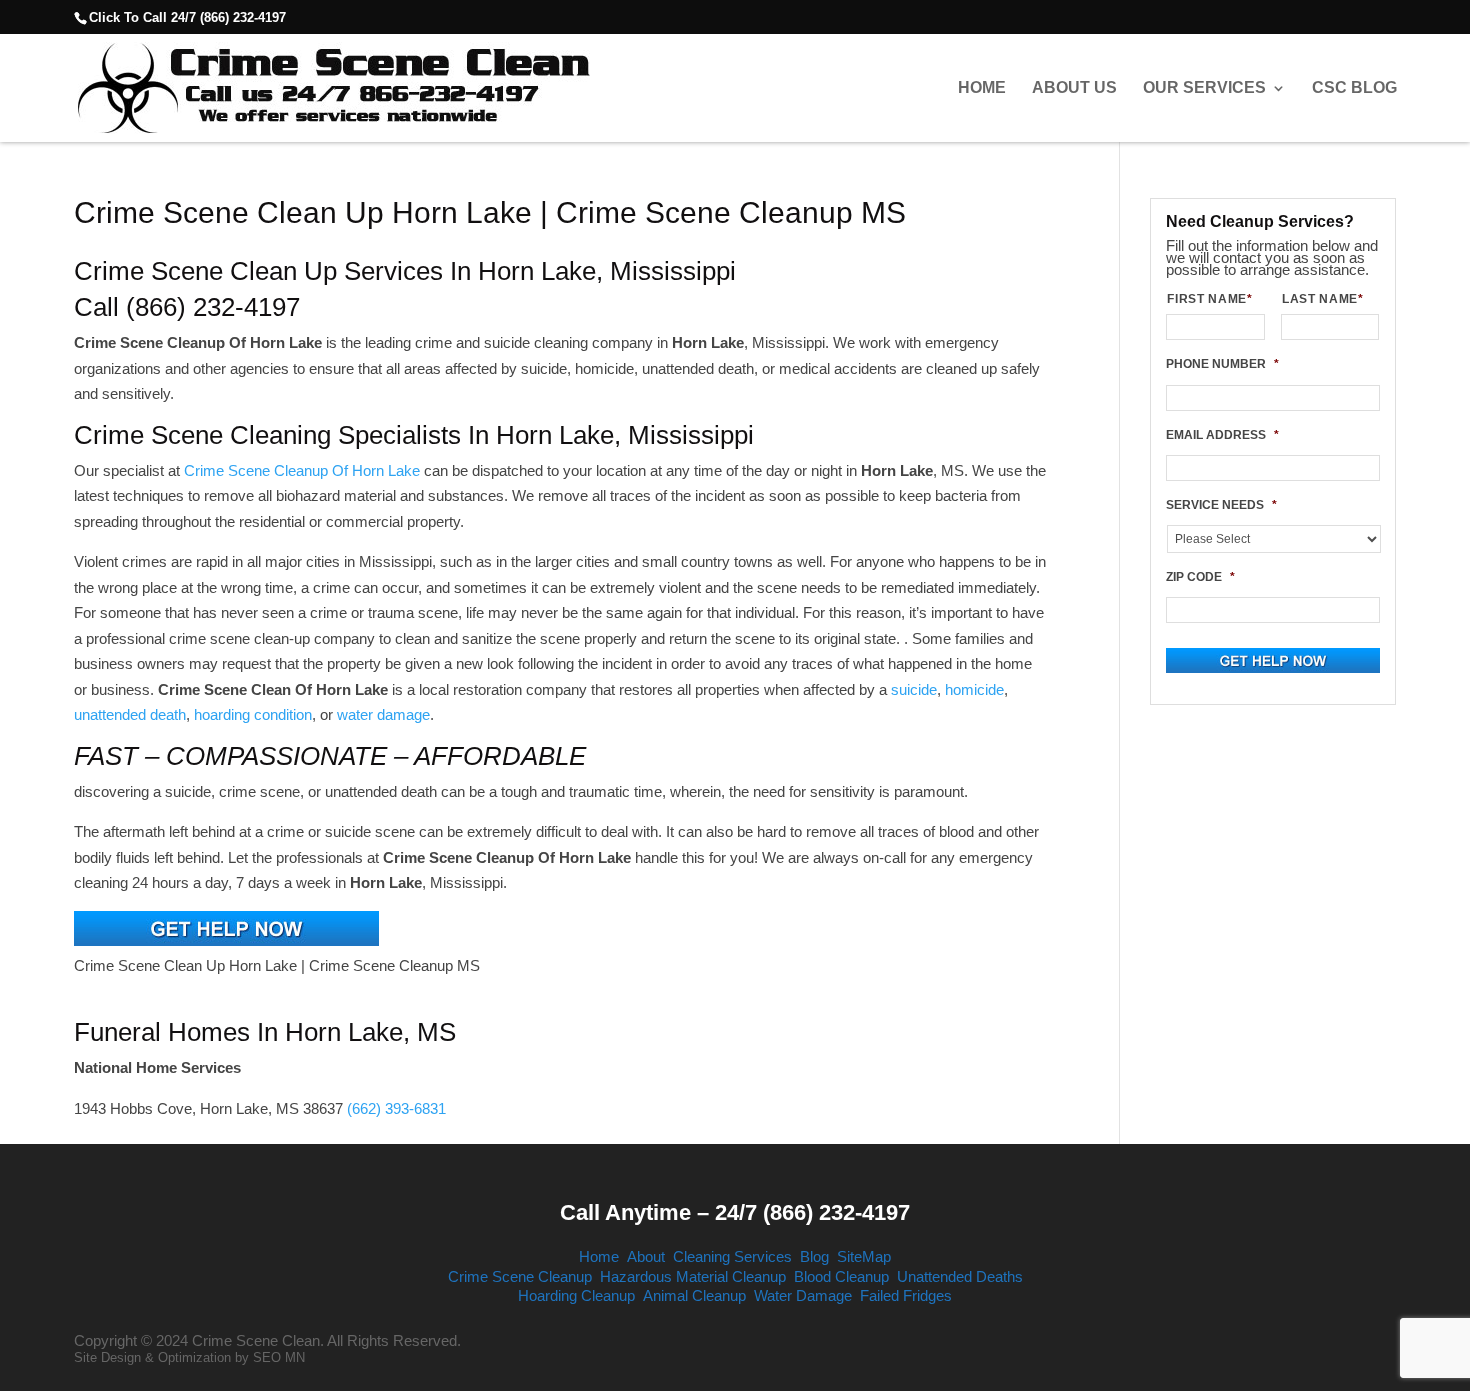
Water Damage (803, 1295)
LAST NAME (1323, 299)
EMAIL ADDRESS (1222, 435)
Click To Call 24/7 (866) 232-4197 (187, 17)
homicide (974, 689)
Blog (814, 1256)
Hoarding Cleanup (576, 1295)
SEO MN (279, 1357)
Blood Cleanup (841, 1276)
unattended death (130, 714)
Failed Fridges (906, 1295)
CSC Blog (1354, 88)
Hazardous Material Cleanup (693, 1276)
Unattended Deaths (960, 1276)
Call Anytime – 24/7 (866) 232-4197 (735, 1212)
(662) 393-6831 (396, 1108)
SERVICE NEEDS (1221, 505)
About (646, 1256)
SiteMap (864, 1256)
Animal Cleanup (694, 1295)
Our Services (1204, 88)
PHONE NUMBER (1222, 364)
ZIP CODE (1200, 577)
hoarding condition (253, 714)
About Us (1074, 88)
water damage (383, 714)
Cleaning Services (732, 1256)
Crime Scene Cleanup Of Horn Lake (302, 470)
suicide (914, 689)
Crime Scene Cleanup (520, 1276)
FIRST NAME (1209, 299)
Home (982, 88)
